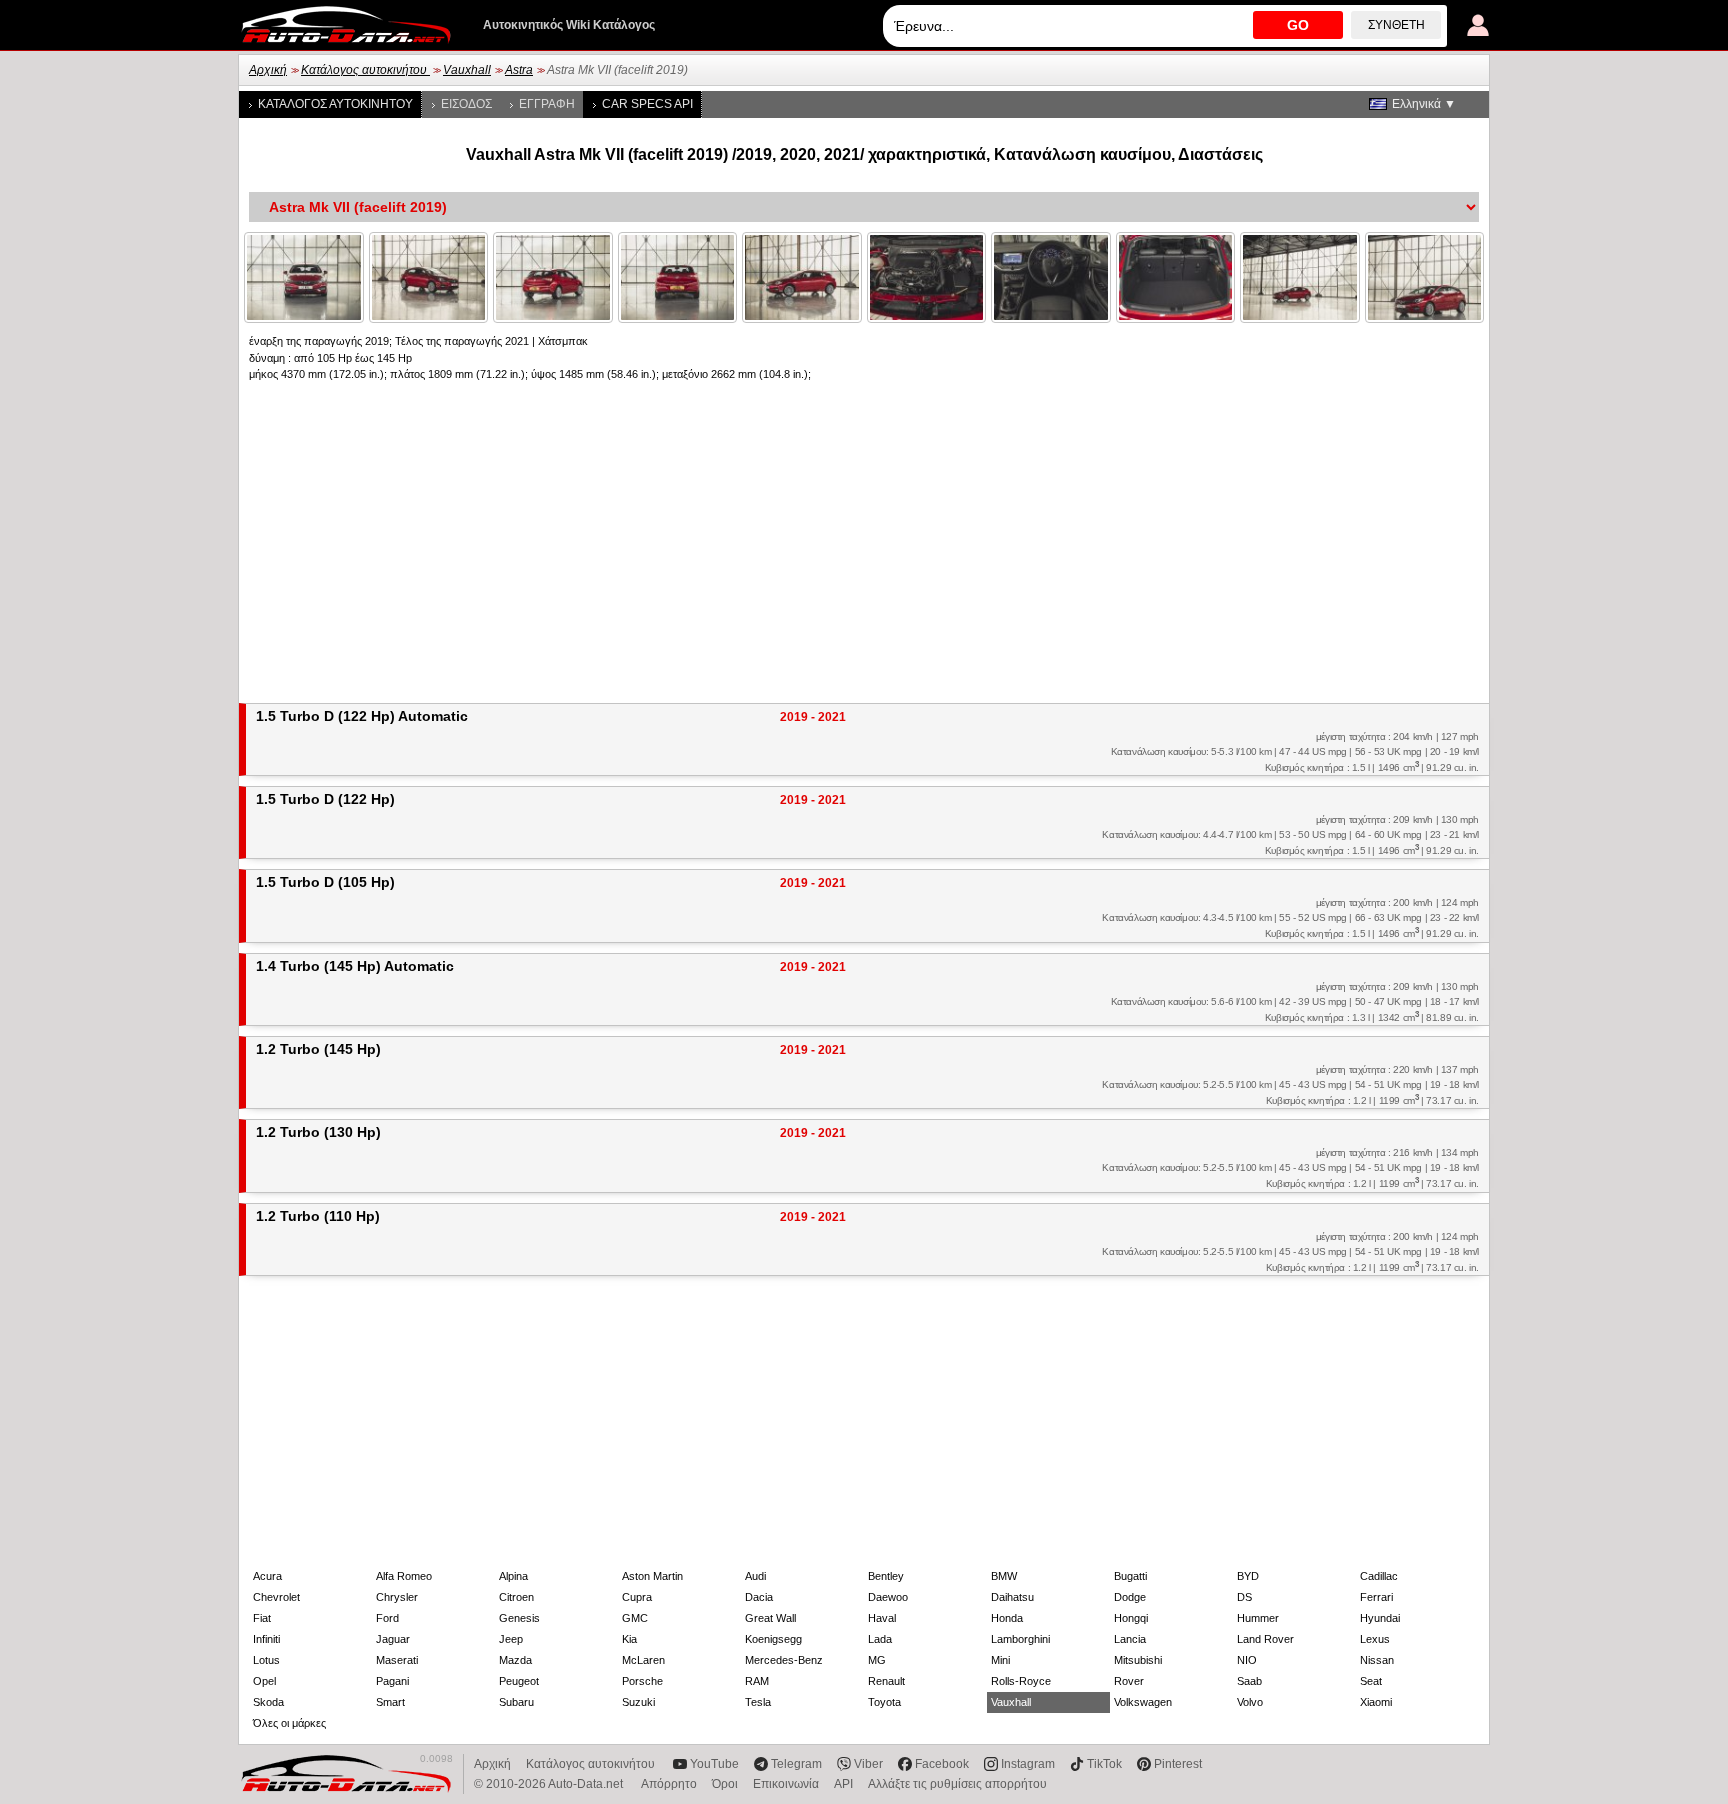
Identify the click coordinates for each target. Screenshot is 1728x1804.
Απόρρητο (669, 1784)
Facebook (942, 1764)
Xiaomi (1376, 1702)
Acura (267, 1576)
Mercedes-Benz (784, 1660)
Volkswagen (1143, 1702)
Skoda (268, 1702)
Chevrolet (276, 1597)
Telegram (796, 1764)
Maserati (397, 1660)
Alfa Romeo (404, 1576)
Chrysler (397, 1597)
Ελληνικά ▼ (1424, 104)
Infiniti (266, 1639)
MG (877, 1660)
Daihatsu (1012, 1597)
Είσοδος (466, 104)
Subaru (516, 1702)
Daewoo (888, 1597)
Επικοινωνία (786, 1784)
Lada (880, 1639)
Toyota (884, 1702)
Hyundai (1380, 1618)
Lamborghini (1020, 1639)
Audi (755, 1576)
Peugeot (519, 1681)
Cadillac (1379, 1576)
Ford (387, 1618)
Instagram (1028, 1764)
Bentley (886, 1576)
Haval (882, 1618)
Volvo (1250, 1702)
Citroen (516, 1597)
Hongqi (1131, 1618)
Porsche (642, 1681)
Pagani (392, 1681)
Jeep (511, 1639)
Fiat (262, 1618)
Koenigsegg (773, 1639)
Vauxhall (467, 70)
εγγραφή (547, 104)
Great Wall (770, 1618)
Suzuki (638, 1702)
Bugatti (1130, 1576)
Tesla (758, 1702)
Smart (390, 1702)
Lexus (1375, 1639)
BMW (1004, 1576)
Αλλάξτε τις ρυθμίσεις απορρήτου (957, 1784)
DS (1244, 1597)
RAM (757, 1681)
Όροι (725, 1784)
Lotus (266, 1660)
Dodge (1130, 1597)
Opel (264, 1681)
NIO (1247, 1660)
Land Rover (1265, 1639)
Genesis (519, 1618)
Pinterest (1178, 1764)
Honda (1007, 1618)
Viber (868, 1764)
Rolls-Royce (1021, 1681)
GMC (635, 1618)
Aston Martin (652, 1576)
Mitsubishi (1138, 1660)
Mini (1000, 1660)
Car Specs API (647, 104)
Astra (519, 70)
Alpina (513, 1576)
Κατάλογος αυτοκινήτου (365, 70)
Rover (1129, 1681)
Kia (629, 1639)
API (843, 1784)
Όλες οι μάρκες (289, 1723)
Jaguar (393, 1639)
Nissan (1377, 1660)
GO (1298, 25)
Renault (886, 1681)
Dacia (759, 1597)
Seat (1371, 1681)
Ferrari (1376, 1597)
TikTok (1104, 1764)
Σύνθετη (1396, 25)
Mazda (515, 1660)
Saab (1249, 1681)
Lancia (1130, 1639)
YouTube (714, 1764)
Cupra (637, 1597)
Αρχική (268, 70)
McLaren (643, 1660)
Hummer (1258, 1618)
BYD (1248, 1576)
